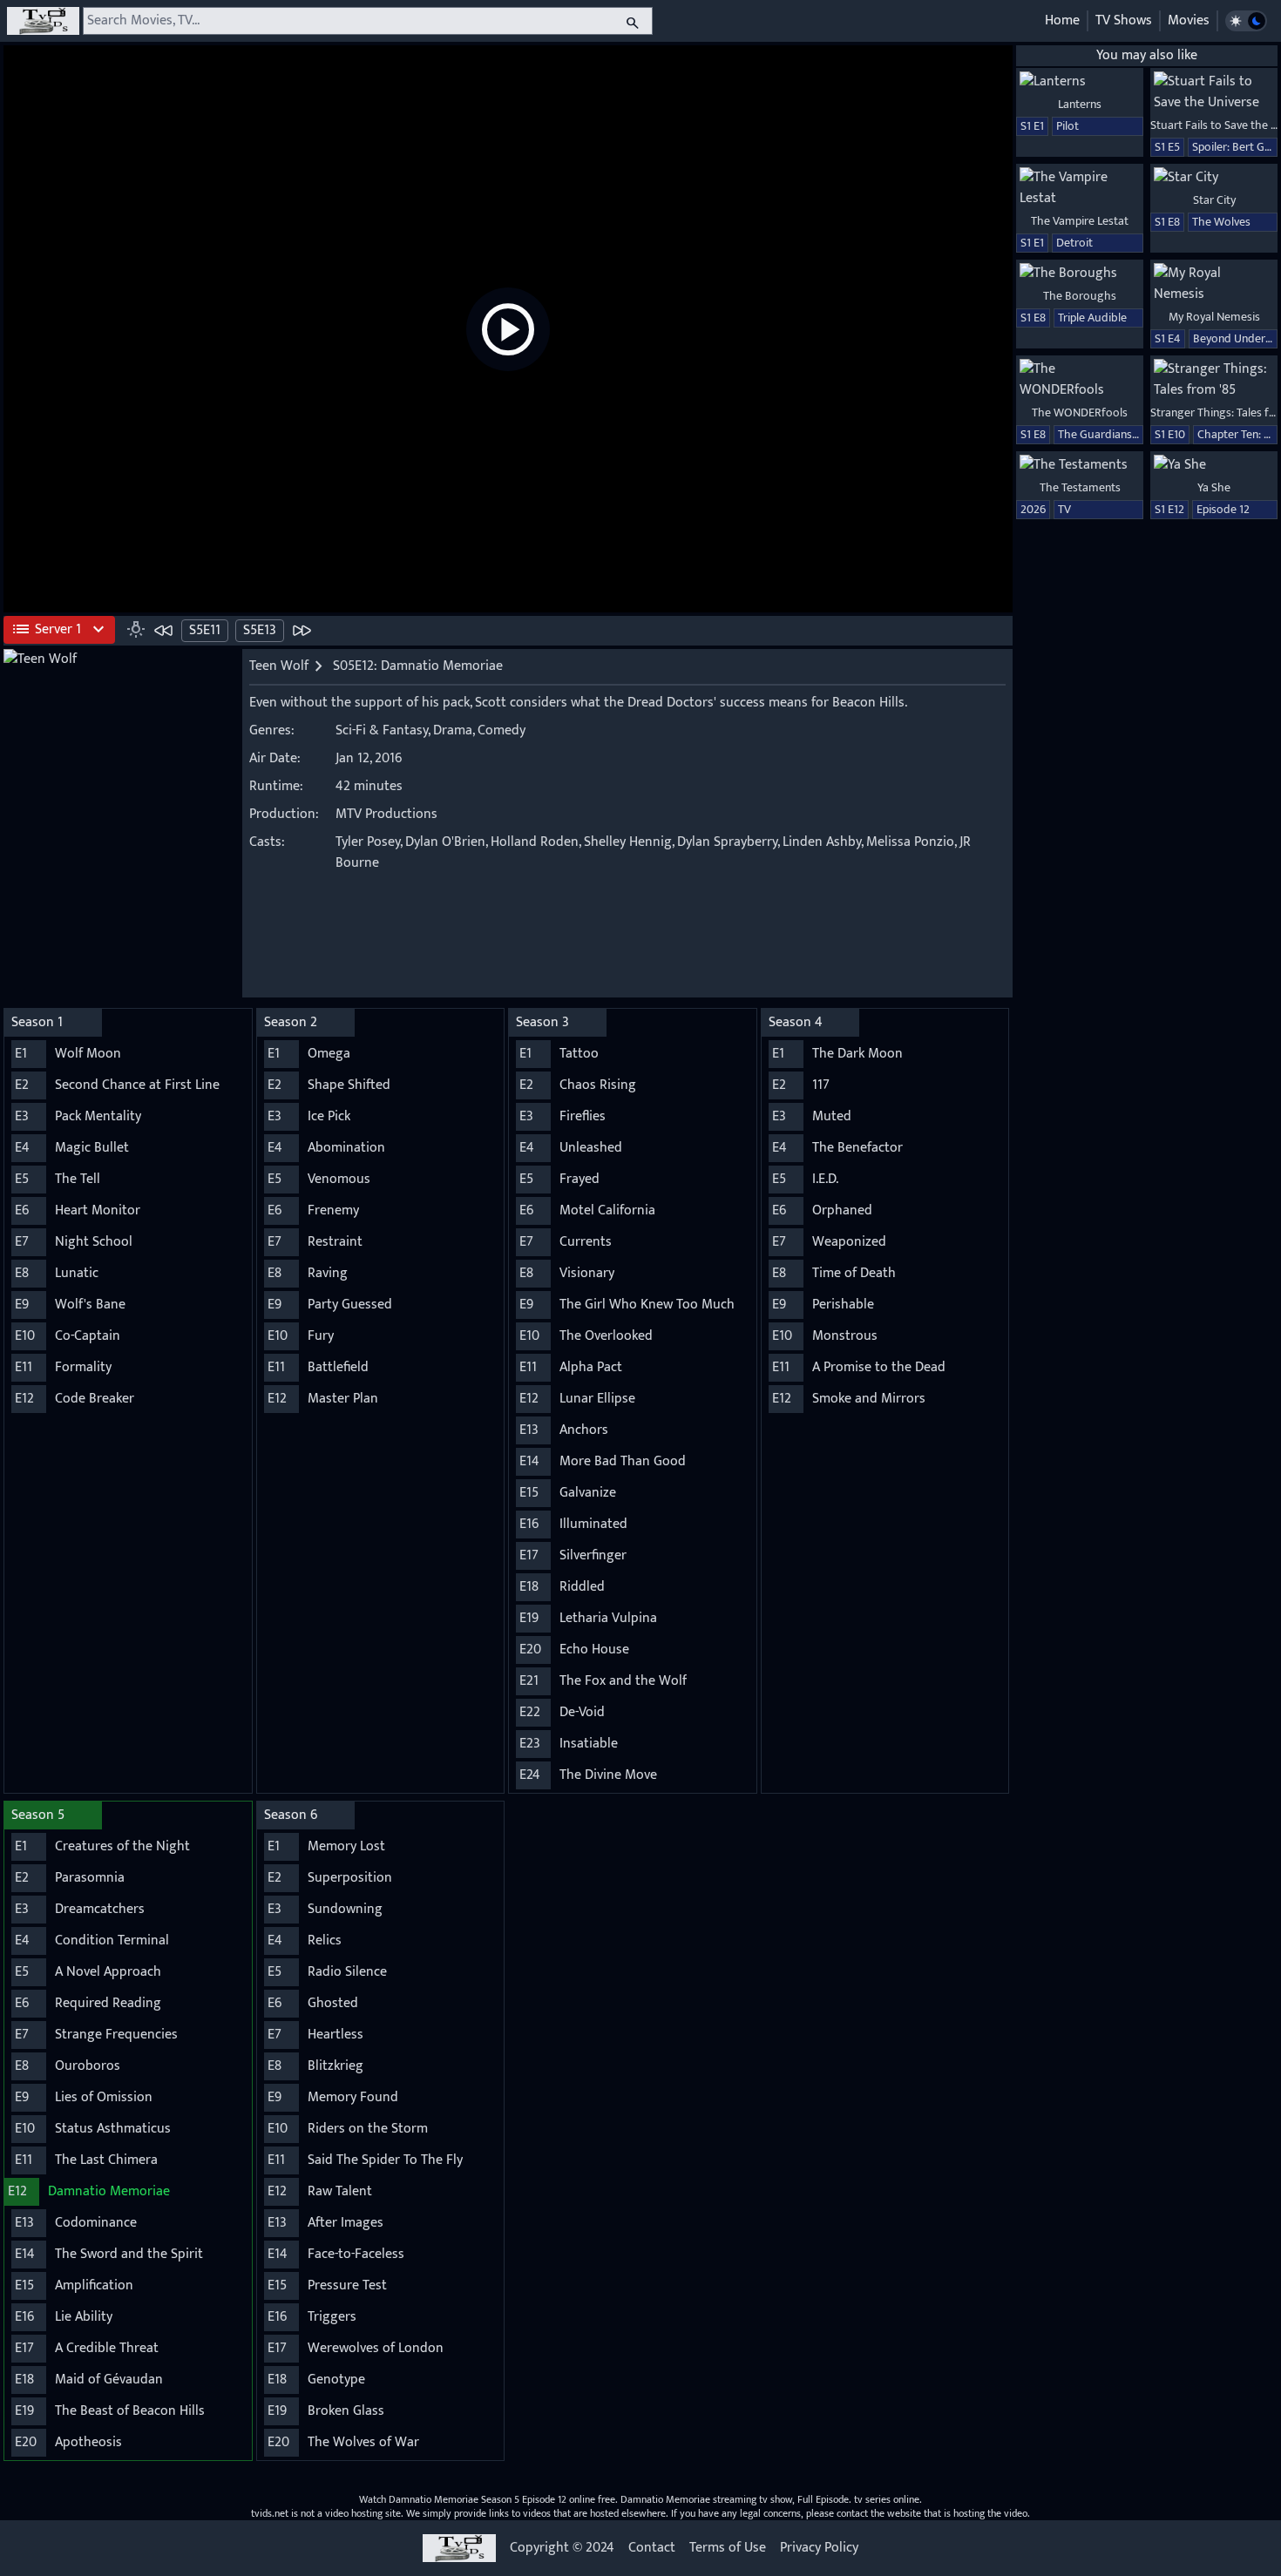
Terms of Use (728, 2548)
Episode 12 (1223, 509)
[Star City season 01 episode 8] (1214, 178)
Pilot (1067, 126)
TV (1064, 509)
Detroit (1074, 243)
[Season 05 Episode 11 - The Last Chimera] (164, 630)
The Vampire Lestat (1080, 221)
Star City (1214, 200)
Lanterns (1080, 104)
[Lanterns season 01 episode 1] (1080, 82)
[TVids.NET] (43, 21)
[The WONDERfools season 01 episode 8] (1080, 380)
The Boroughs (1080, 296)
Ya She (1214, 487)
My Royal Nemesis (1214, 317)
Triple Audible (1092, 318)
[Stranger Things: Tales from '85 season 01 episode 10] (1214, 380)
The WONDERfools (1080, 412)
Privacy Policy (819, 2548)
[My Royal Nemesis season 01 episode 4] (1214, 284)
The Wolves (1221, 222)
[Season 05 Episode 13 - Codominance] (302, 630)
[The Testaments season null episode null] (1080, 465)
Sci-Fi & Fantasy (382, 730)
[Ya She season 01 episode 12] (1214, 465)
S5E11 (205, 630)
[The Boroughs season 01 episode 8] (1080, 274)
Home (1062, 20)
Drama (453, 730)
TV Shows (1124, 20)
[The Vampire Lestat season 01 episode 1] (1080, 188)
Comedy (502, 730)
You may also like (1147, 55)
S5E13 (260, 630)
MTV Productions (386, 814)
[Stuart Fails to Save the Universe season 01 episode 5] (1214, 92)
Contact (652, 2548)
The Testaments (1080, 487)
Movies (1189, 20)
